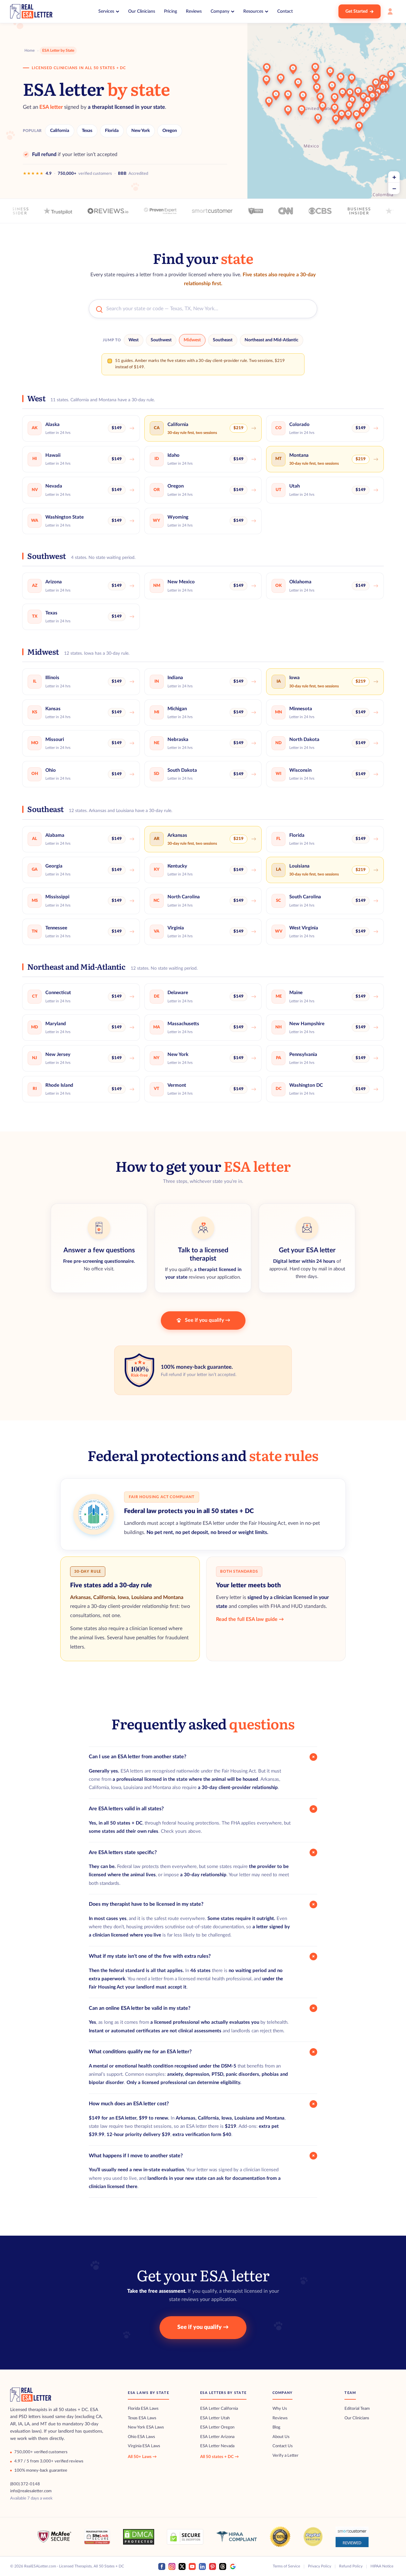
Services (106, 11)
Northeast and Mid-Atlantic (272, 340)
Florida (112, 131)
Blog (276, 2427)
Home (29, 50)
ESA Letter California (219, 2409)
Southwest (161, 340)
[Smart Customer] (352, 2537)
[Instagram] (172, 2566)
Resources (253, 11)
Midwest (192, 340)
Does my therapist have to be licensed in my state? (203, 1904)
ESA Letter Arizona (217, 2437)
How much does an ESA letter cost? (203, 2104)
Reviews (194, 11)
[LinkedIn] (202, 2566)
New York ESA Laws (146, 2427)
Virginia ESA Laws (144, 2446)
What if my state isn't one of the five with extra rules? (203, 1957)
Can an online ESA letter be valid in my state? (203, 2008)
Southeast (223, 340)
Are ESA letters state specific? (203, 1852)
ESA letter (51, 107)
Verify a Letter (285, 2456)
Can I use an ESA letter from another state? (203, 1757)
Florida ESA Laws (143, 2409)
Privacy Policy (320, 2566)
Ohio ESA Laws (141, 2437)
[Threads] (223, 2566)
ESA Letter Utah (215, 2418)
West (134, 340)
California (60, 131)
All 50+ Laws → (142, 2457)
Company (220, 11)
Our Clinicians (142, 11)
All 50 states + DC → (219, 2457)
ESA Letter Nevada (217, 2446)
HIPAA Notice (382, 2566)
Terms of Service (286, 2566)
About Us (281, 2437)
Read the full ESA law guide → (250, 1619)
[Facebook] (162, 2566)
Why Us (280, 2409)
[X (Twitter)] (182, 2566)
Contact (285, 11)
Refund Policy (351, 2566)
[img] (327, 105)
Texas (87, 131)
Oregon (170, 131)
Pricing (170, 11)
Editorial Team (357, 2409)
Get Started (357, 11)
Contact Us (283, 2446)
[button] (269, 102)
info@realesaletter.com (31, 2491)
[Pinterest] (213, 2566)
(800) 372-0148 (25, 2484)
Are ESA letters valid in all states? (203, 1809)
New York (141, 131)
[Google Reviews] (233, 2566)
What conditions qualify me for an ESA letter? (203, 2052)
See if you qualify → (208, 1320)
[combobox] (209, 309)
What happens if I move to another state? (203, 2156)
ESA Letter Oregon (217, 2427)
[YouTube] (192, 2566)
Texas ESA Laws (142, 2418)
